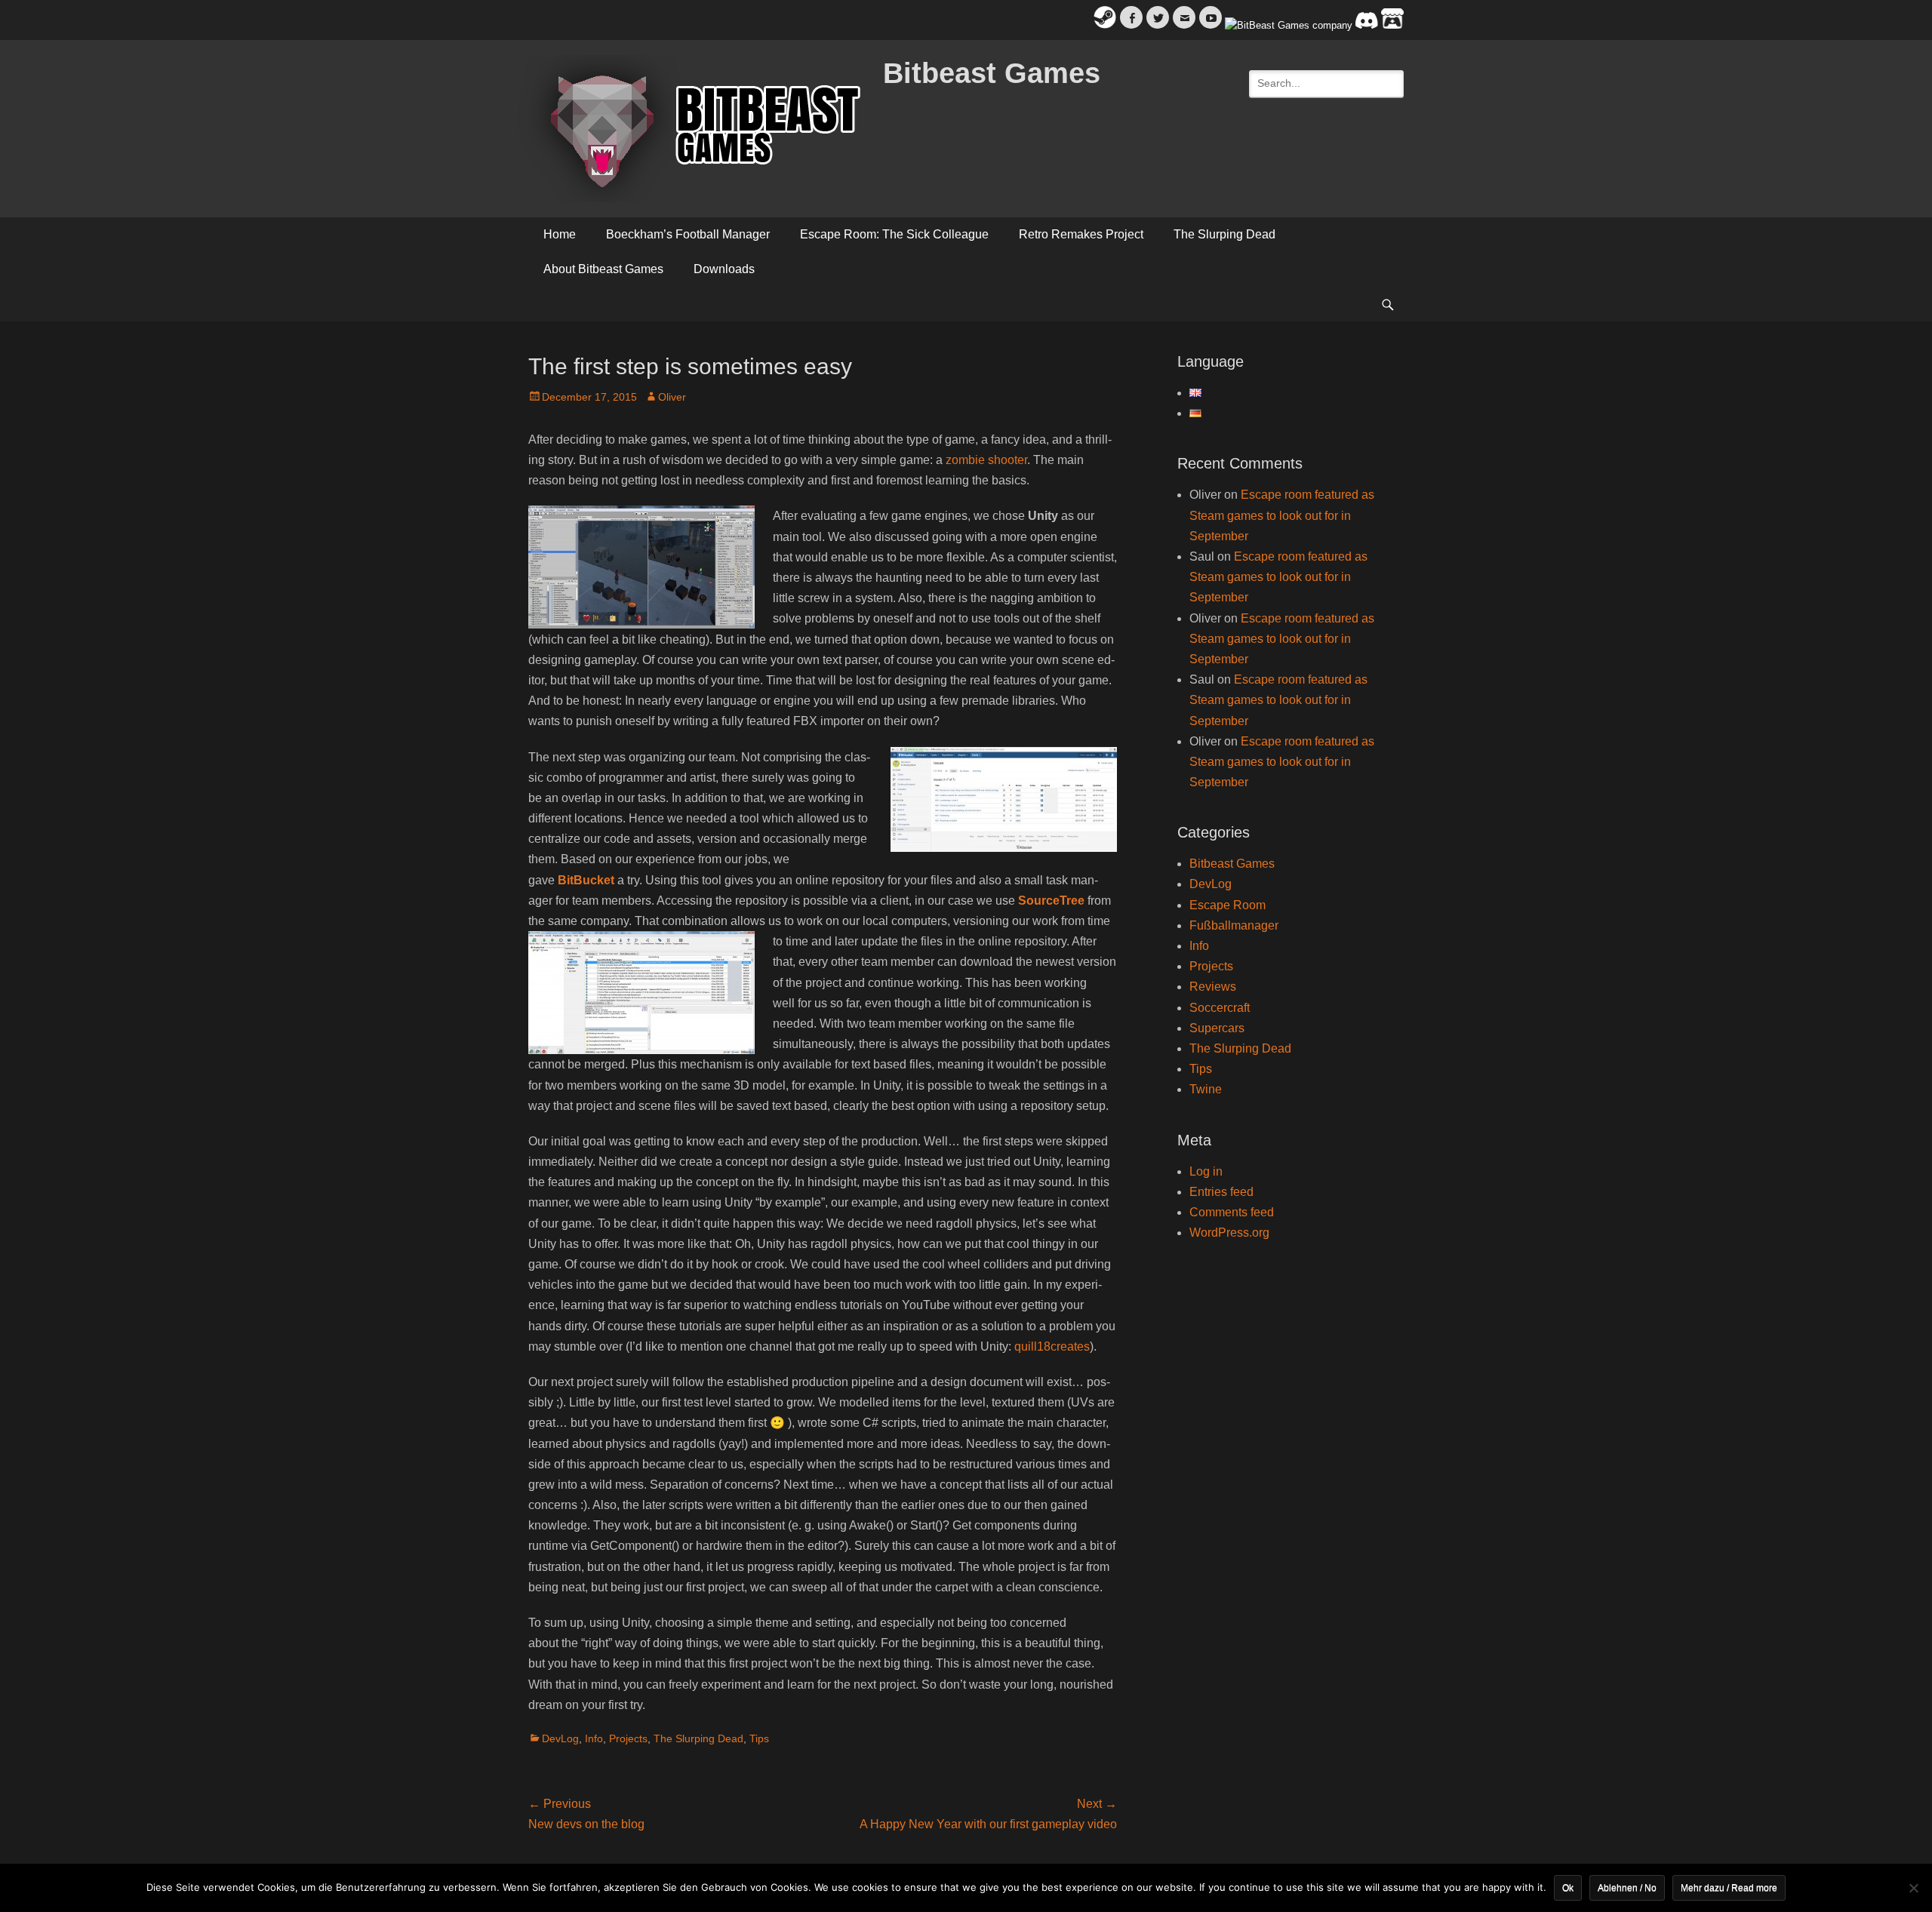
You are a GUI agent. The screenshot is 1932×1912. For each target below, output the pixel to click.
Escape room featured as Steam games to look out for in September (1282, 515)
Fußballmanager (1234, 925)
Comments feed (1232, 1212)
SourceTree (1051, 901)
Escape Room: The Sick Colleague (894, 234)
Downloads (724, 269)
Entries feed (1221, 1192)
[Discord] (1367, 25)
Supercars (1217, 1028)
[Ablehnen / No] (1913, 1888)
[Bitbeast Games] (694, 129)
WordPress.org (1229, 1233)
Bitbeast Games (992, 73)
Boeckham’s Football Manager (688, 234)
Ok (1568, 1888)
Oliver (672, 397)
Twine (1206, 1089)
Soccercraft (1220, 1008)
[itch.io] (1392, 25)
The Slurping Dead (1224, 234)
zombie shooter (986, 460)
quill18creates (1052, 1346)
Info (594, 1738)
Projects (628, 1738)
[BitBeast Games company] (1289, 25)
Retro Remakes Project (1081, 234)
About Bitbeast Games (603, 269)
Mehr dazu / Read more (1729, 1888)
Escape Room (1227, 905)
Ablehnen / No (1627, 1888)
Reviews (1213, 987)
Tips (759, 1738)
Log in (1206, 1171)
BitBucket (586, 880)
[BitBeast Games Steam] (1105, 25)
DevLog (560, 1738)
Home (560, 234)
